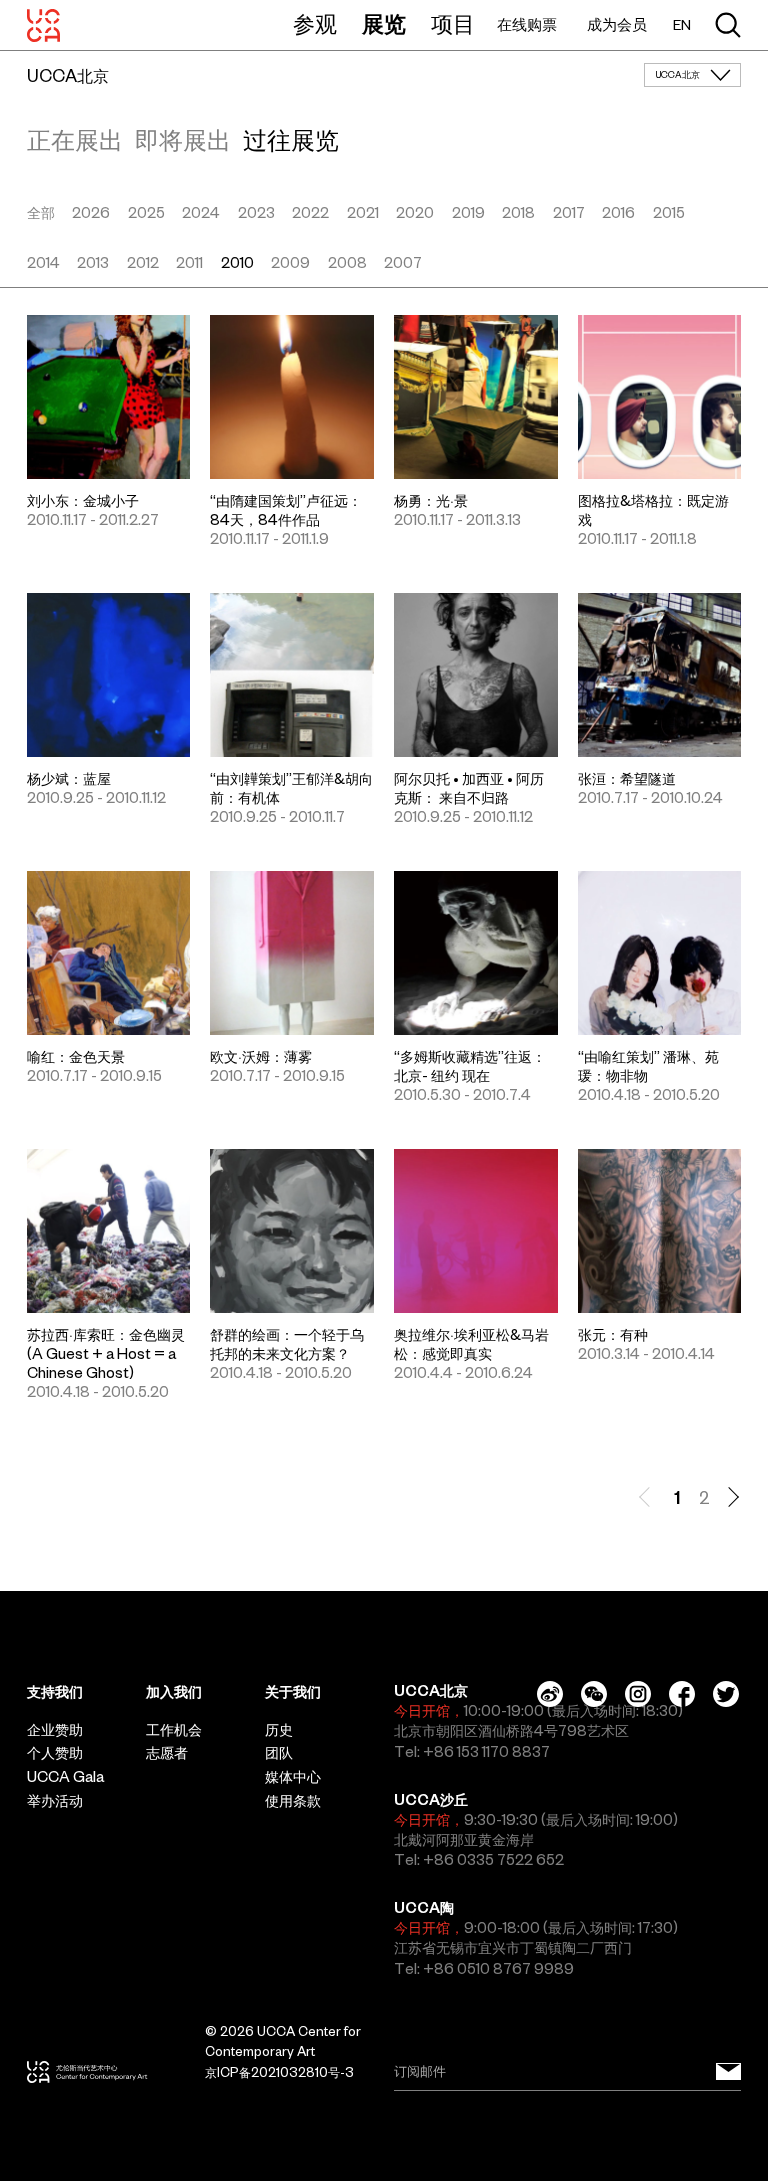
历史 (279, 1730)
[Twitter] (726, 1694)
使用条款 (293, 1801)
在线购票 (527, 24)
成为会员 (617, 24)
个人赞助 (55, 1753)
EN (682, 25)
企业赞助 (55, 1730)
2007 (403, 263)
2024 (201, 213)
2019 (468, 213)
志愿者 (167, 1753)
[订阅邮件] (728, 2072)
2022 (310, 213)
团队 (279, 1753)
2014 (43, 263)
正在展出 (75, 140)
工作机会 (174, 1730)
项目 (453, 24)
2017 (569, 213)
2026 (91, 213)
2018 (518, 213)
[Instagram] (638, 1694)
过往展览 (291, 140)
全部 (41, 213)
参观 (315, 24)
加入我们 (174, 1692)
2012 (143, 263)
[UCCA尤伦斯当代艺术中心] (43, 25)
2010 (237, 263)
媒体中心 (293, 1777)
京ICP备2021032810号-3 (279, 2072)
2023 (256, 213)
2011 (189, 263)
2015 (669, 213)
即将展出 (183, 140)
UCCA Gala (65, 1777)
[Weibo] (550, 1694)
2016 (618, 213)
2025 (146, 213)
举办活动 (55, 1801)
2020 (415, 213)
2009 (290, 263)
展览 (384, 24)
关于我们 (293, 1692)
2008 (347, 263)
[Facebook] (682, 1694)
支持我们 (55, 1692)
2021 (363, 213)
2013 (93, 263)
